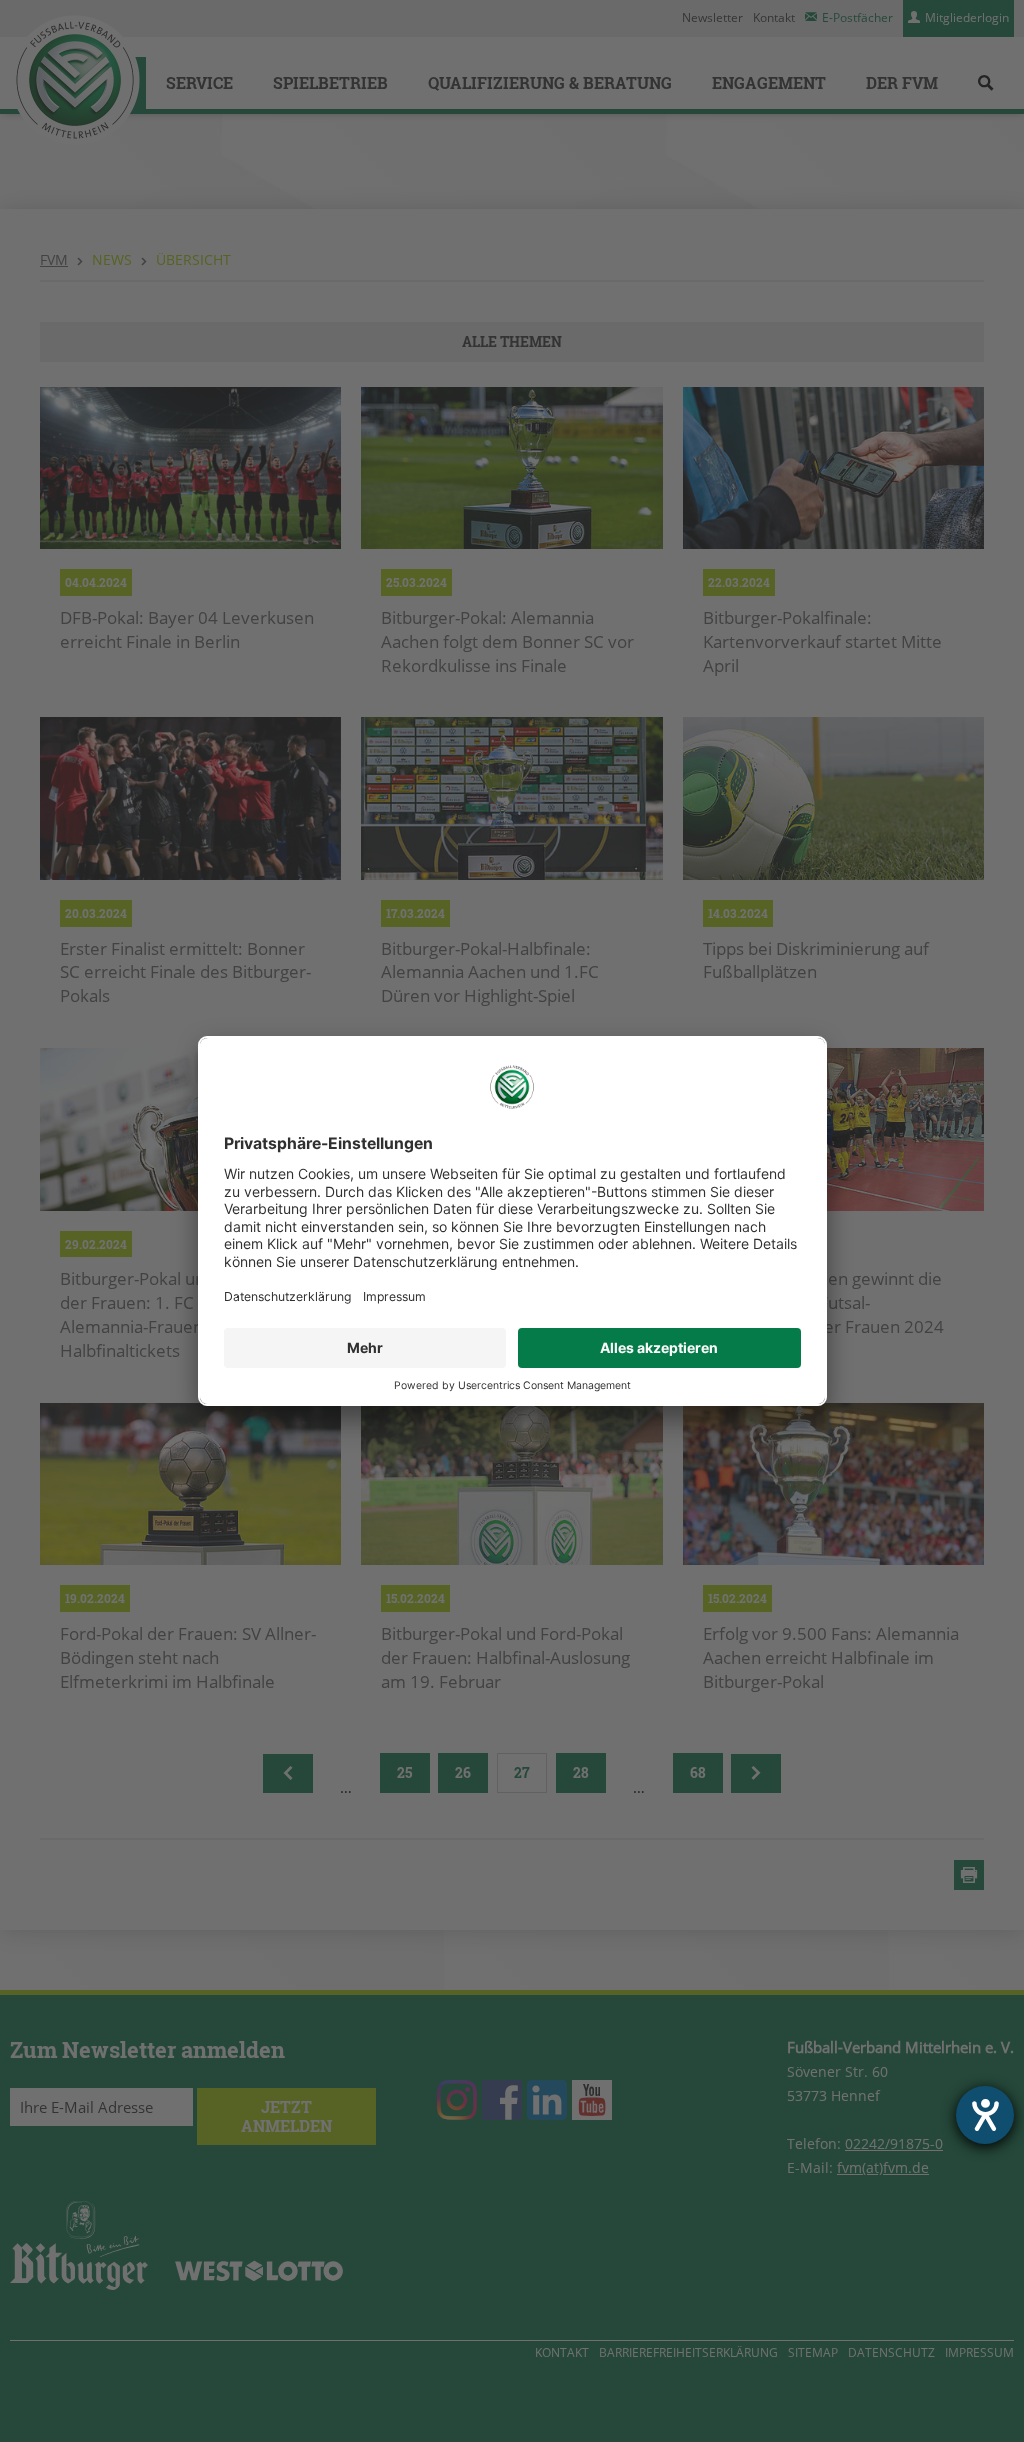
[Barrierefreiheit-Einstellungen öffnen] (985, 2115)
